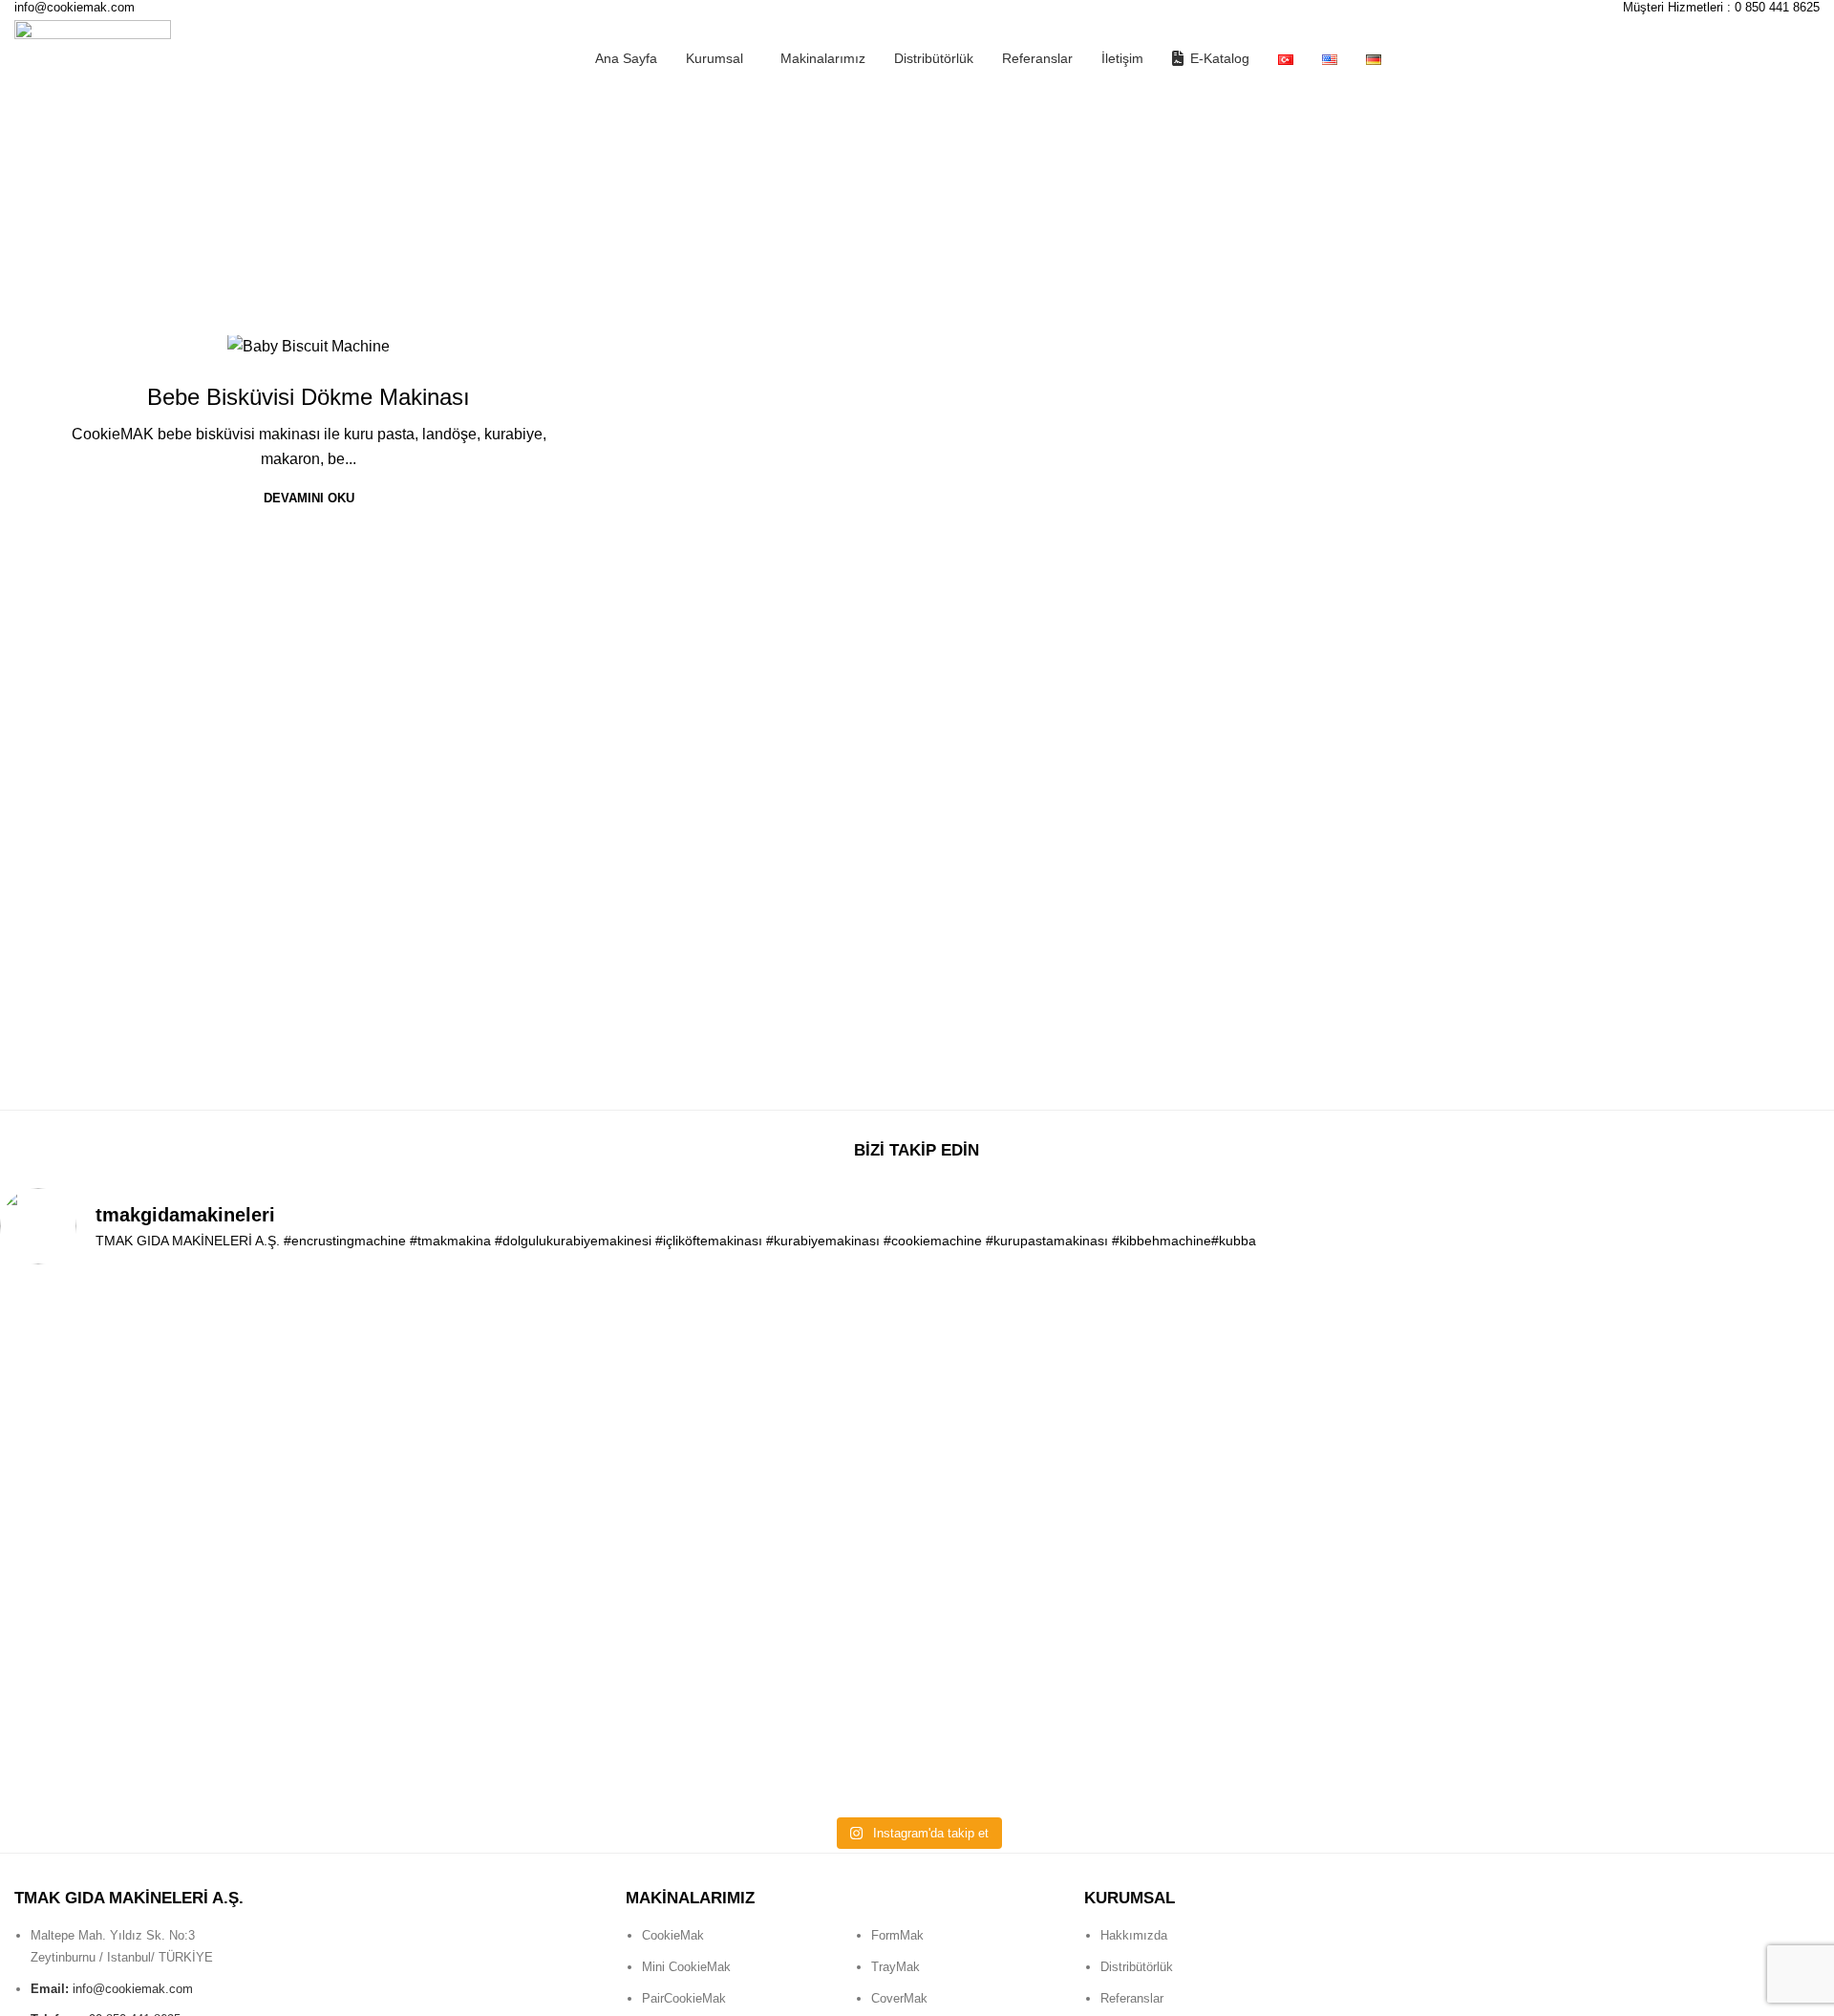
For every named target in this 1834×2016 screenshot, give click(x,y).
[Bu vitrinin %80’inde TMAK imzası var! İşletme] (550, 1373)
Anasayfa (43, 254)
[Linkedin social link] (1659, 1918)
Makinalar (309, 356)
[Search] (1813, 58)
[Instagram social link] (1587, 1918)
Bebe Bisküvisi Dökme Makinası (309, 397)
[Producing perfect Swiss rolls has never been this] (182, 1544)
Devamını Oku (309, 498)
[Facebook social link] (1550, 1918)
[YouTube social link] (1623, 1918)
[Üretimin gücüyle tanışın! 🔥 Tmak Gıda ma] (917, 1397)
